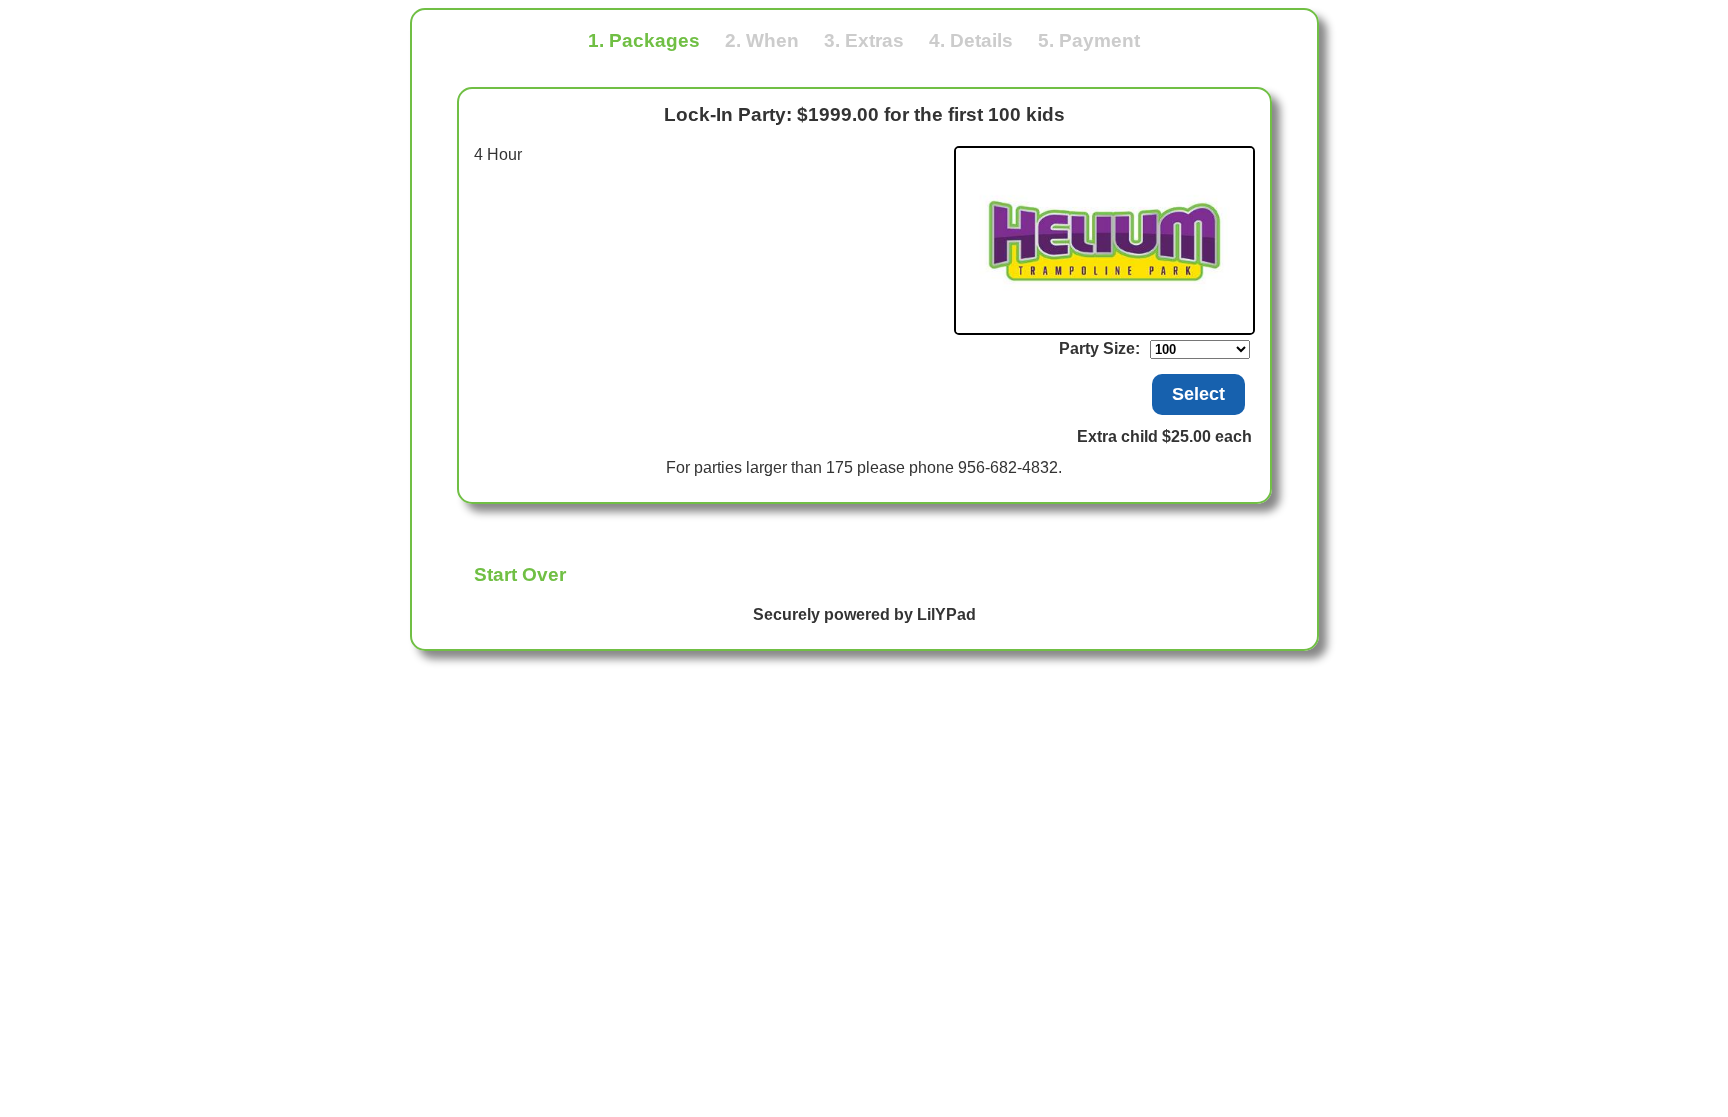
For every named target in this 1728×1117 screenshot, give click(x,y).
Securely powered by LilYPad (864, 614)
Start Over (520, 574)
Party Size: (1099, 348)
